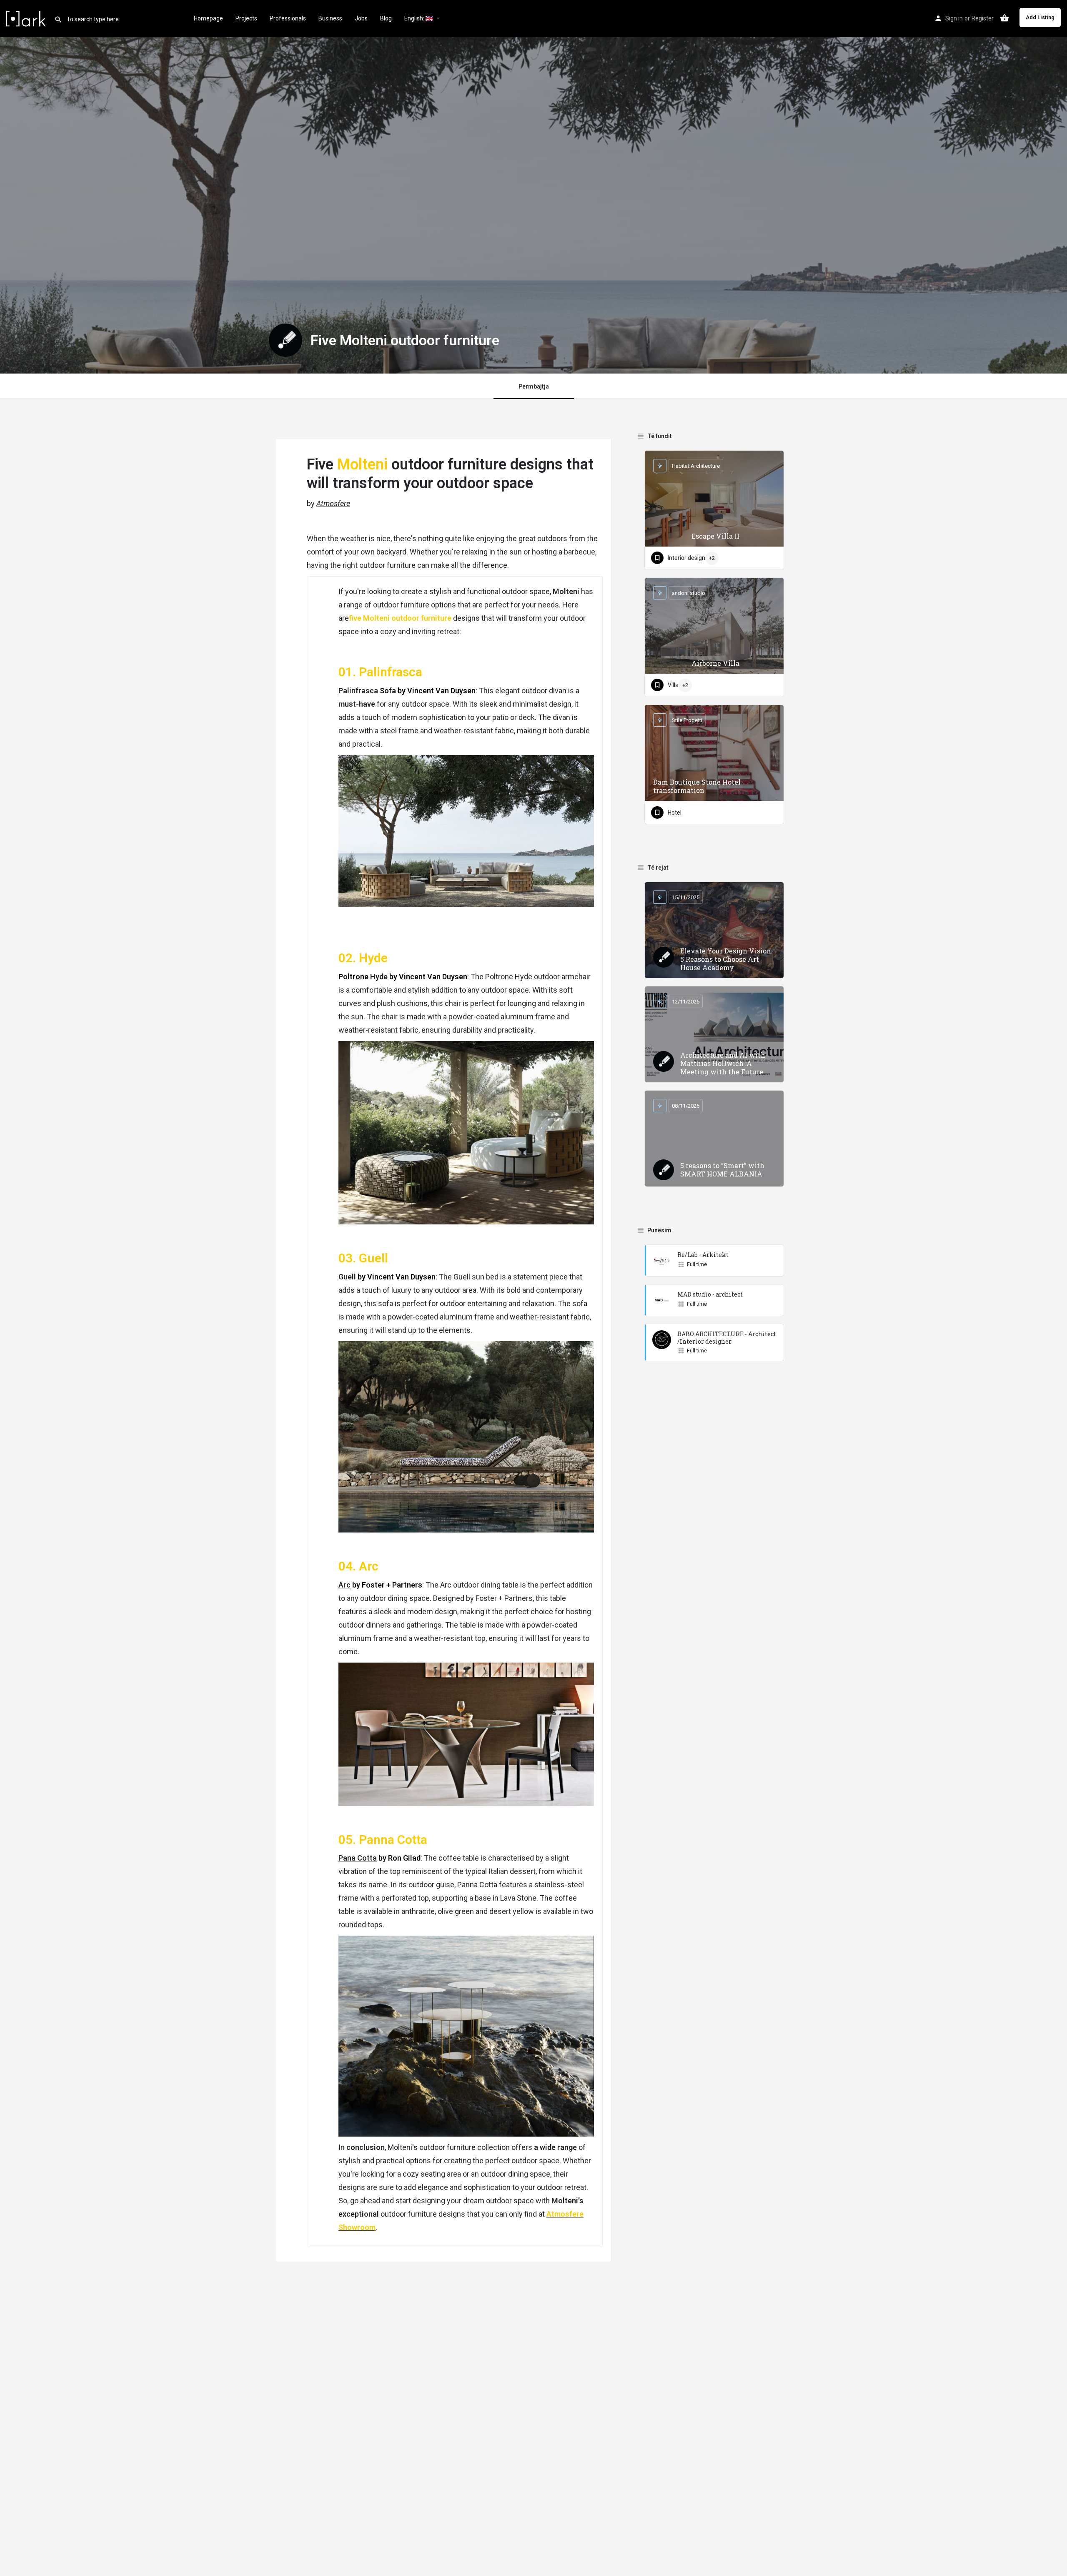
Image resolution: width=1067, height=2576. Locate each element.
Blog (386, 18)
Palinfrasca (358, 691)
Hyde (379, 977)
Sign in (954, 18)
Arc (344, 1585)
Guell (347, 1277)
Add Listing (1040, 17)
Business (330, 18)
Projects (246, 18)
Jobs (361, 18)
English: (415, 18)
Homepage (208, 18)
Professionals (288, 18)
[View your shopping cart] (1004, 18)
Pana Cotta (358, 1858)
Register (983, 18)
